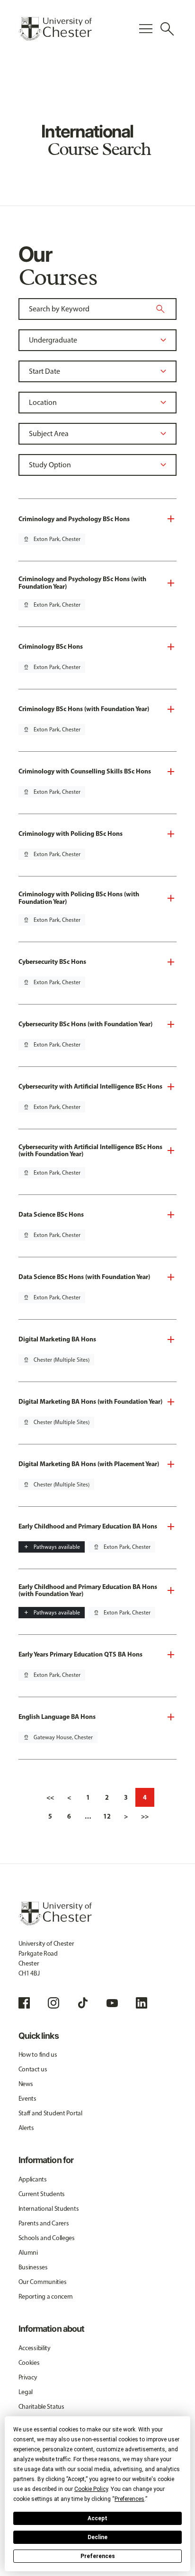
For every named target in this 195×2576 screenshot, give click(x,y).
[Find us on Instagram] (53, 2003)
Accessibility (35, 2348)
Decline (97, 2537)
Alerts (26, 2128)
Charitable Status (41, 2407)
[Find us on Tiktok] (83, 2003)
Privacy (28, 2377)
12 (107, 1816)
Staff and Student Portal (50, 2113)
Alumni (28, 2253)
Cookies (29, 2363)
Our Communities (43, 2282)
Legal (26, 2392)
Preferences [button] (129, 2499)
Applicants (33, 2179)
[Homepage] (55, 29)
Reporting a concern (46, 2297)
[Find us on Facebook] (24, 2003)
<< (50, 1797)
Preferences (98, 2556)
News (26, 2084)
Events (27, 2099)
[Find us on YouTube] (112, 2003)
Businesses (33, 2267)
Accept (97, 2518)
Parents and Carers (44, 2223)
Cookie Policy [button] (91, 2489)
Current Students (42, 2194)
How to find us (38, 2055)
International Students (49, 2209)
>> (145, 1816)
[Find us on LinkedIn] (142, 2003)
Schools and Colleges (47, 2238)
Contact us (33, 2069)
